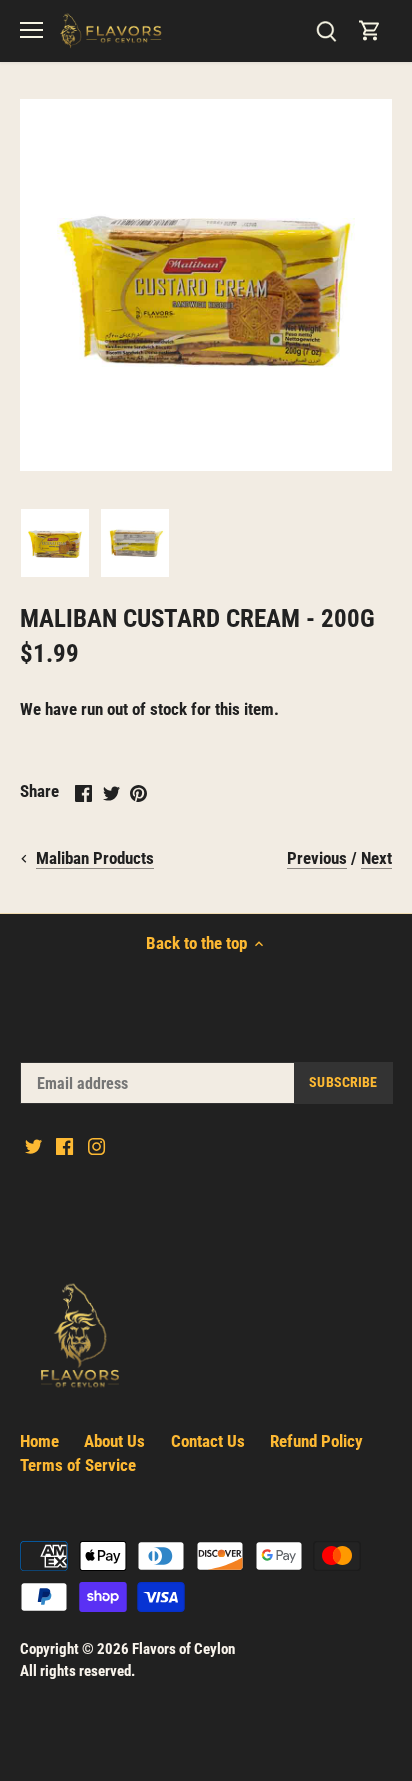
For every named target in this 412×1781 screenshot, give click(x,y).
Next (376, 858)
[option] (55, 543)
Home (39, 1441)
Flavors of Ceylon (183, 1649)
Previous (317, 858)
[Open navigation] (31, 30)
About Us (114, 1441)
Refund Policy (316, 1441)
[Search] (326, 30)
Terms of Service (78, 1465)
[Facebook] (64, 1146)
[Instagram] (96, 1146)
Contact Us (208, 1441)
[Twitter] (33, 1146)
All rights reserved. (77, 1671)
